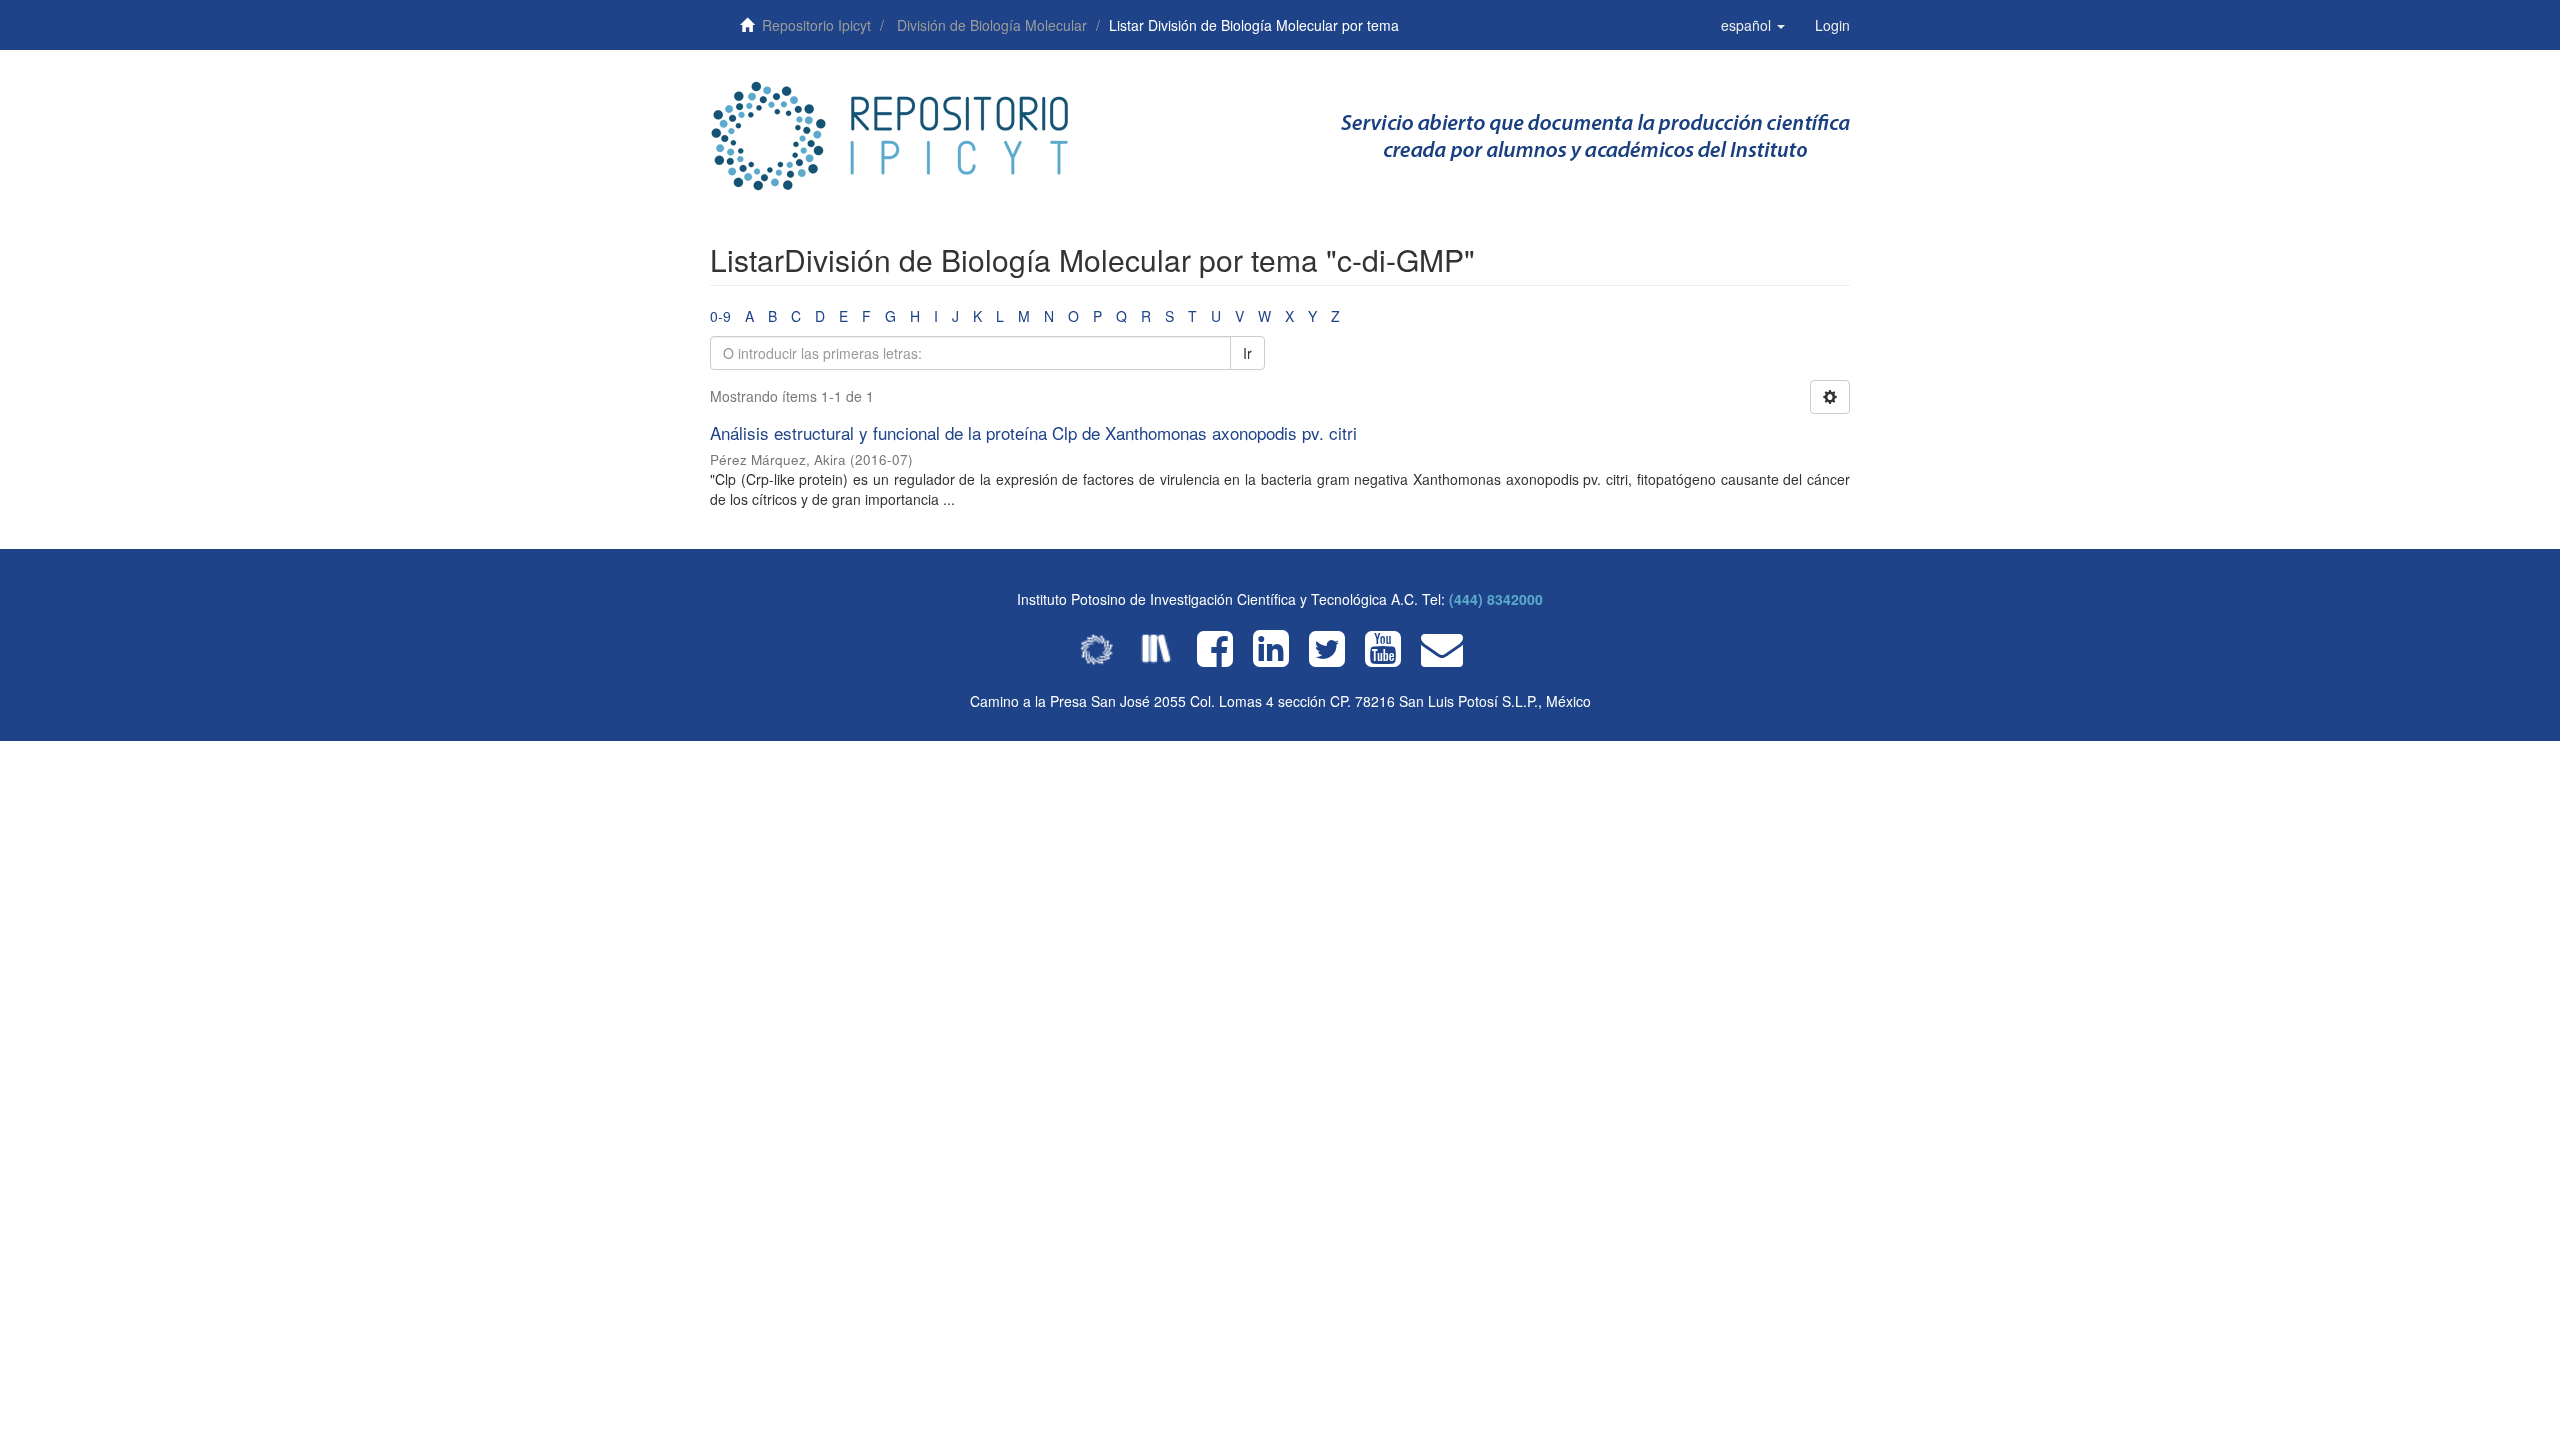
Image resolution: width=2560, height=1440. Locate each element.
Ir (1247, 353)
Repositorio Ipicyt (816, 25)
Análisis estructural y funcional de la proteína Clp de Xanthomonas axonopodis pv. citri (1033, 432)
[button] (1753, 25)
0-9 (720, 316)
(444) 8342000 (1496, 599)
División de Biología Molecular (992, 25)
